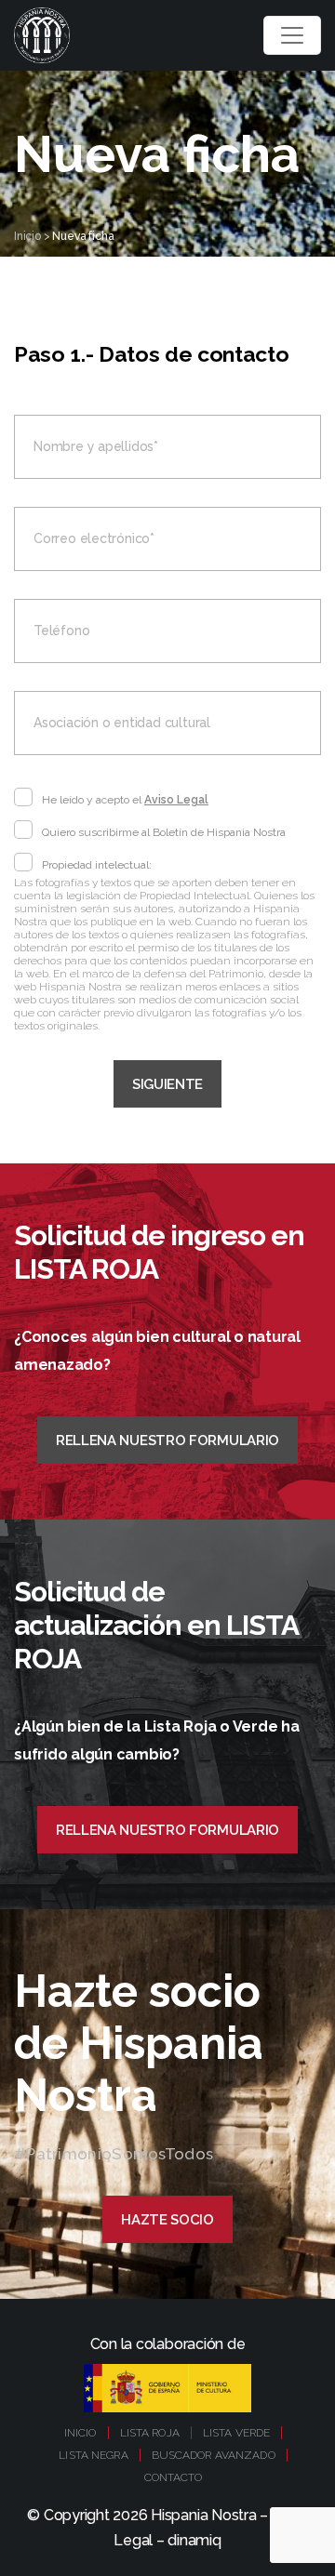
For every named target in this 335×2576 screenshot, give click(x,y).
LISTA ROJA (150, 2433)
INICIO (80, 2433)
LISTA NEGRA (93, 2455)
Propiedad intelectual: (97, 865)
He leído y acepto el (125, 800)
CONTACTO (174, 2477)
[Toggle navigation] (292, 35)
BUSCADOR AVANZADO (214, 2455)
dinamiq (194, 2540)
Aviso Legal (176, 800)
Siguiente (167, 1084)
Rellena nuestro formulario (167, 1441)
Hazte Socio (167, 2220)
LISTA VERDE (236, 2433)
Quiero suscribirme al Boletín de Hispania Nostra (164, 832)
